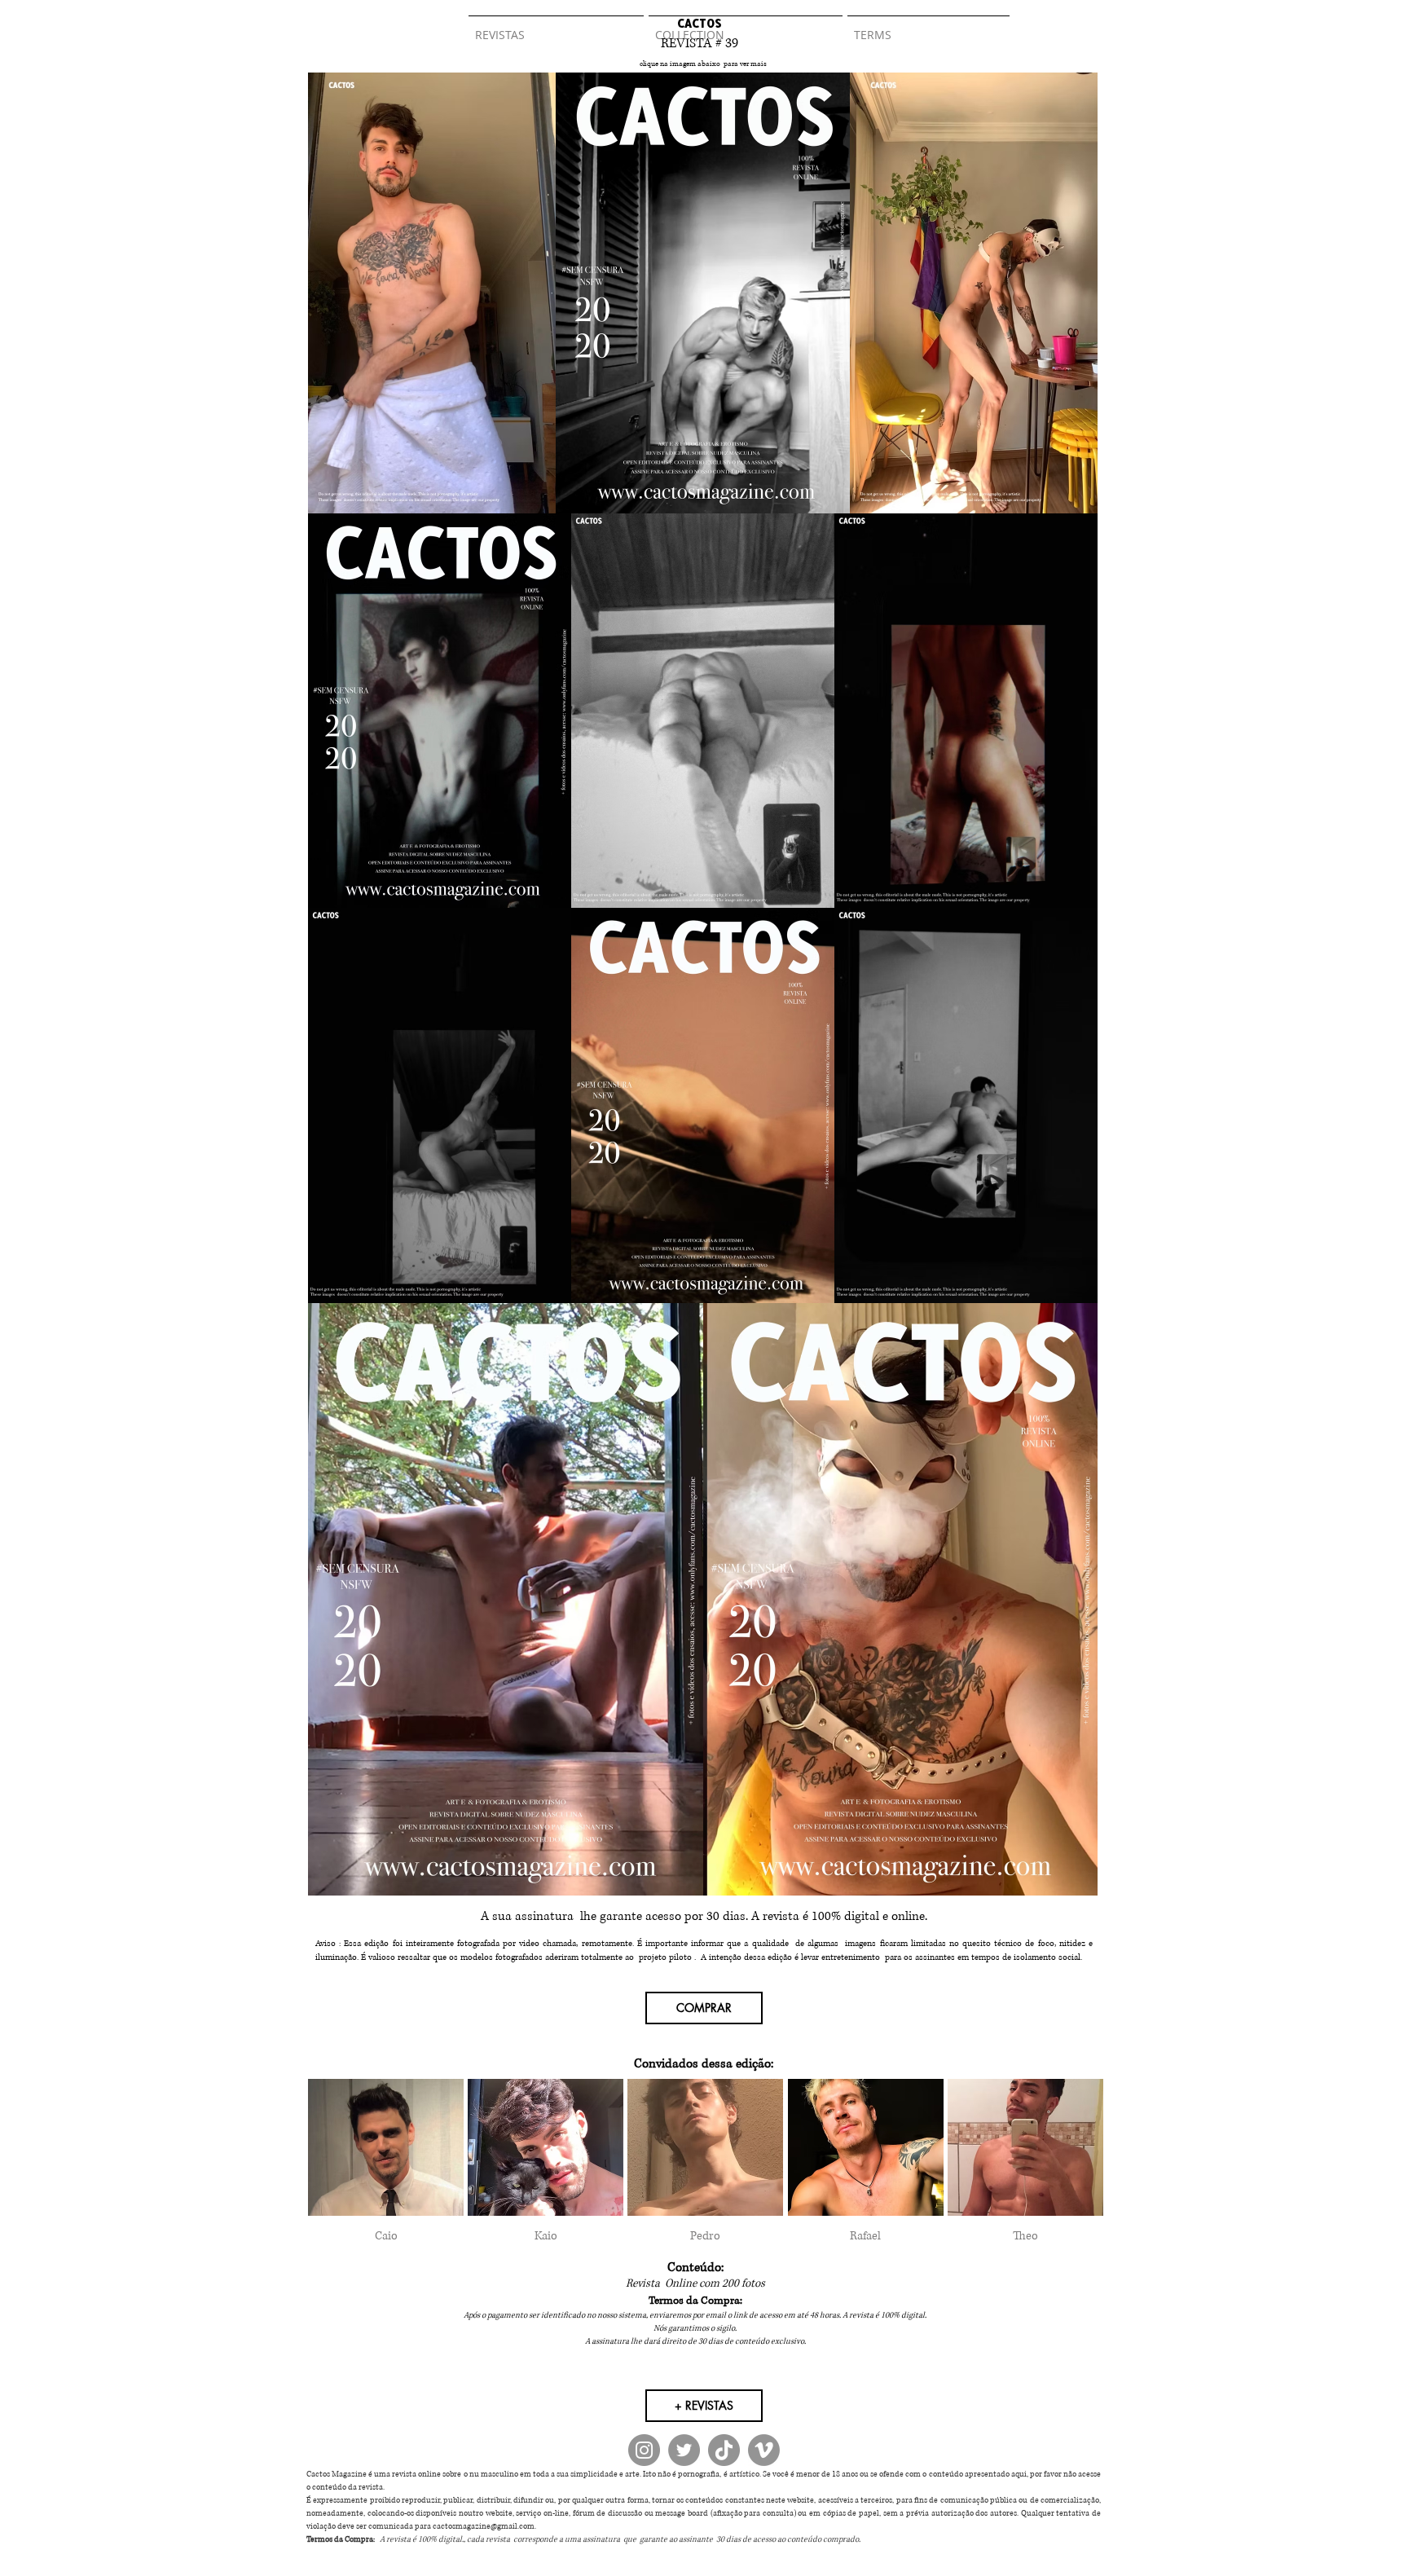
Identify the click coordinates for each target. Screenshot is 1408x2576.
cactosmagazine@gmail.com (484, 2526)
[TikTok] (724, 2450)
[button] (386, 2169)
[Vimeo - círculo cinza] (764, 2450)
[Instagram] (644, 2450)
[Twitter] (684, 2450)
